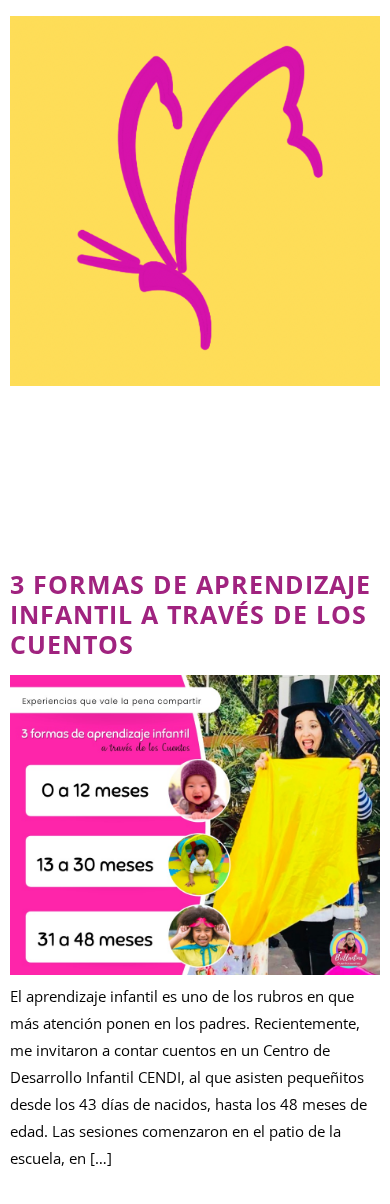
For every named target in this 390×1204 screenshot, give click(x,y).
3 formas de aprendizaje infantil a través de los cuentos (190, 614)
